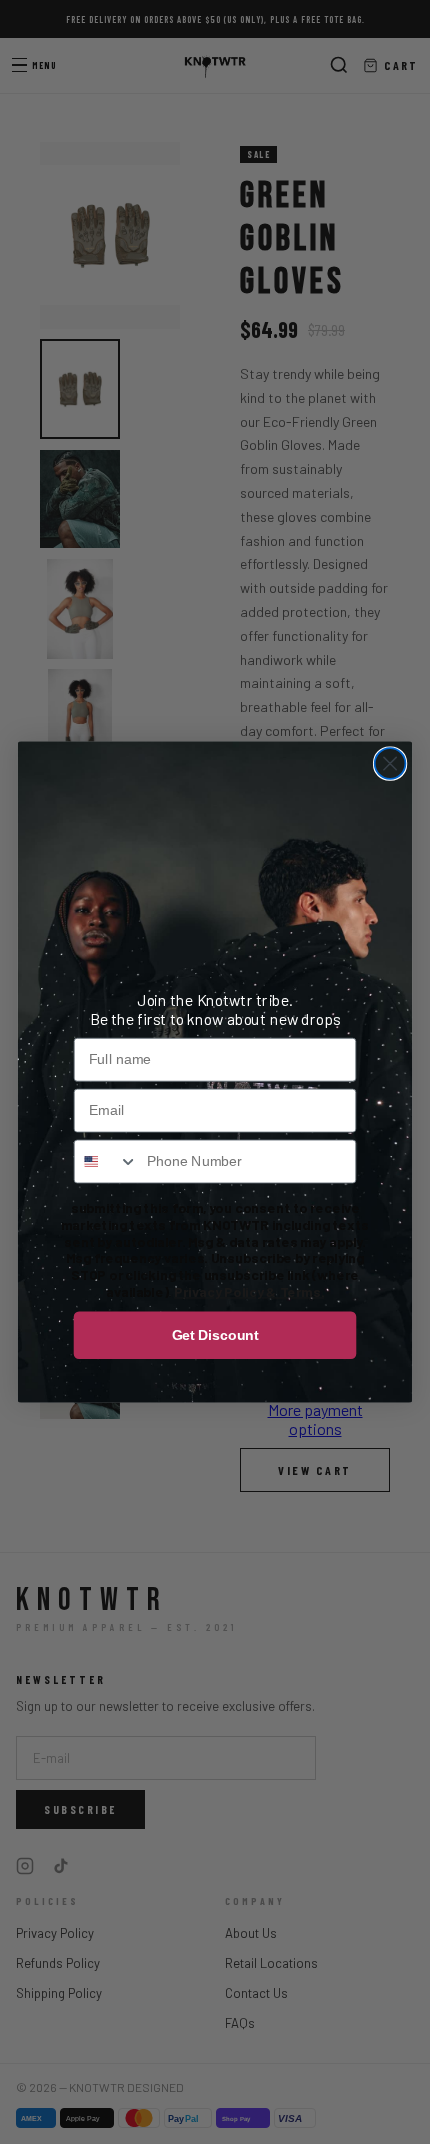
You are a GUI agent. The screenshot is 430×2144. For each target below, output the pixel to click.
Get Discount (215, 1334)
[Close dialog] (390, 763)
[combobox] (106, 1161)
